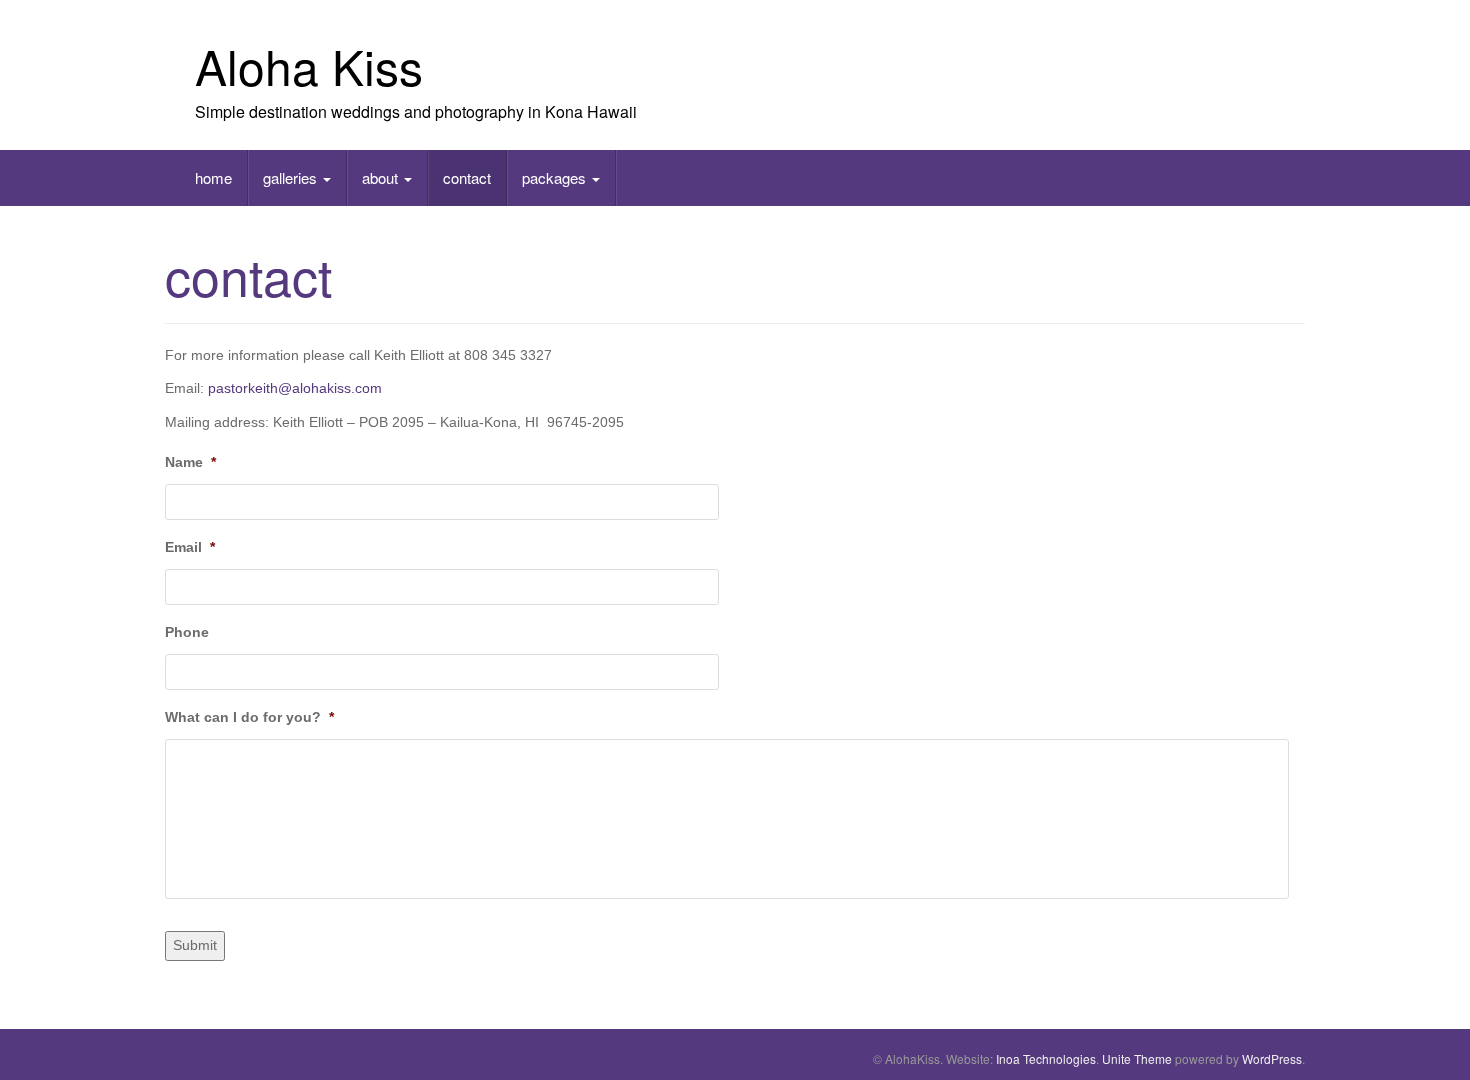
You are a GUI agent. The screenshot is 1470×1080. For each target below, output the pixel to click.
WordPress (1272, 1058)
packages (556, 177)
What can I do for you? (249, 717)
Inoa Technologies (1046, 1058)
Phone (187, 632)
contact (467, 177)
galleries (292, 177)
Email (190, 547)
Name (190, 462)
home (213, 177)
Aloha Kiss (309, 65)
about (382, 177)
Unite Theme (1137, 1058)
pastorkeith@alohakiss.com (295, 388)
